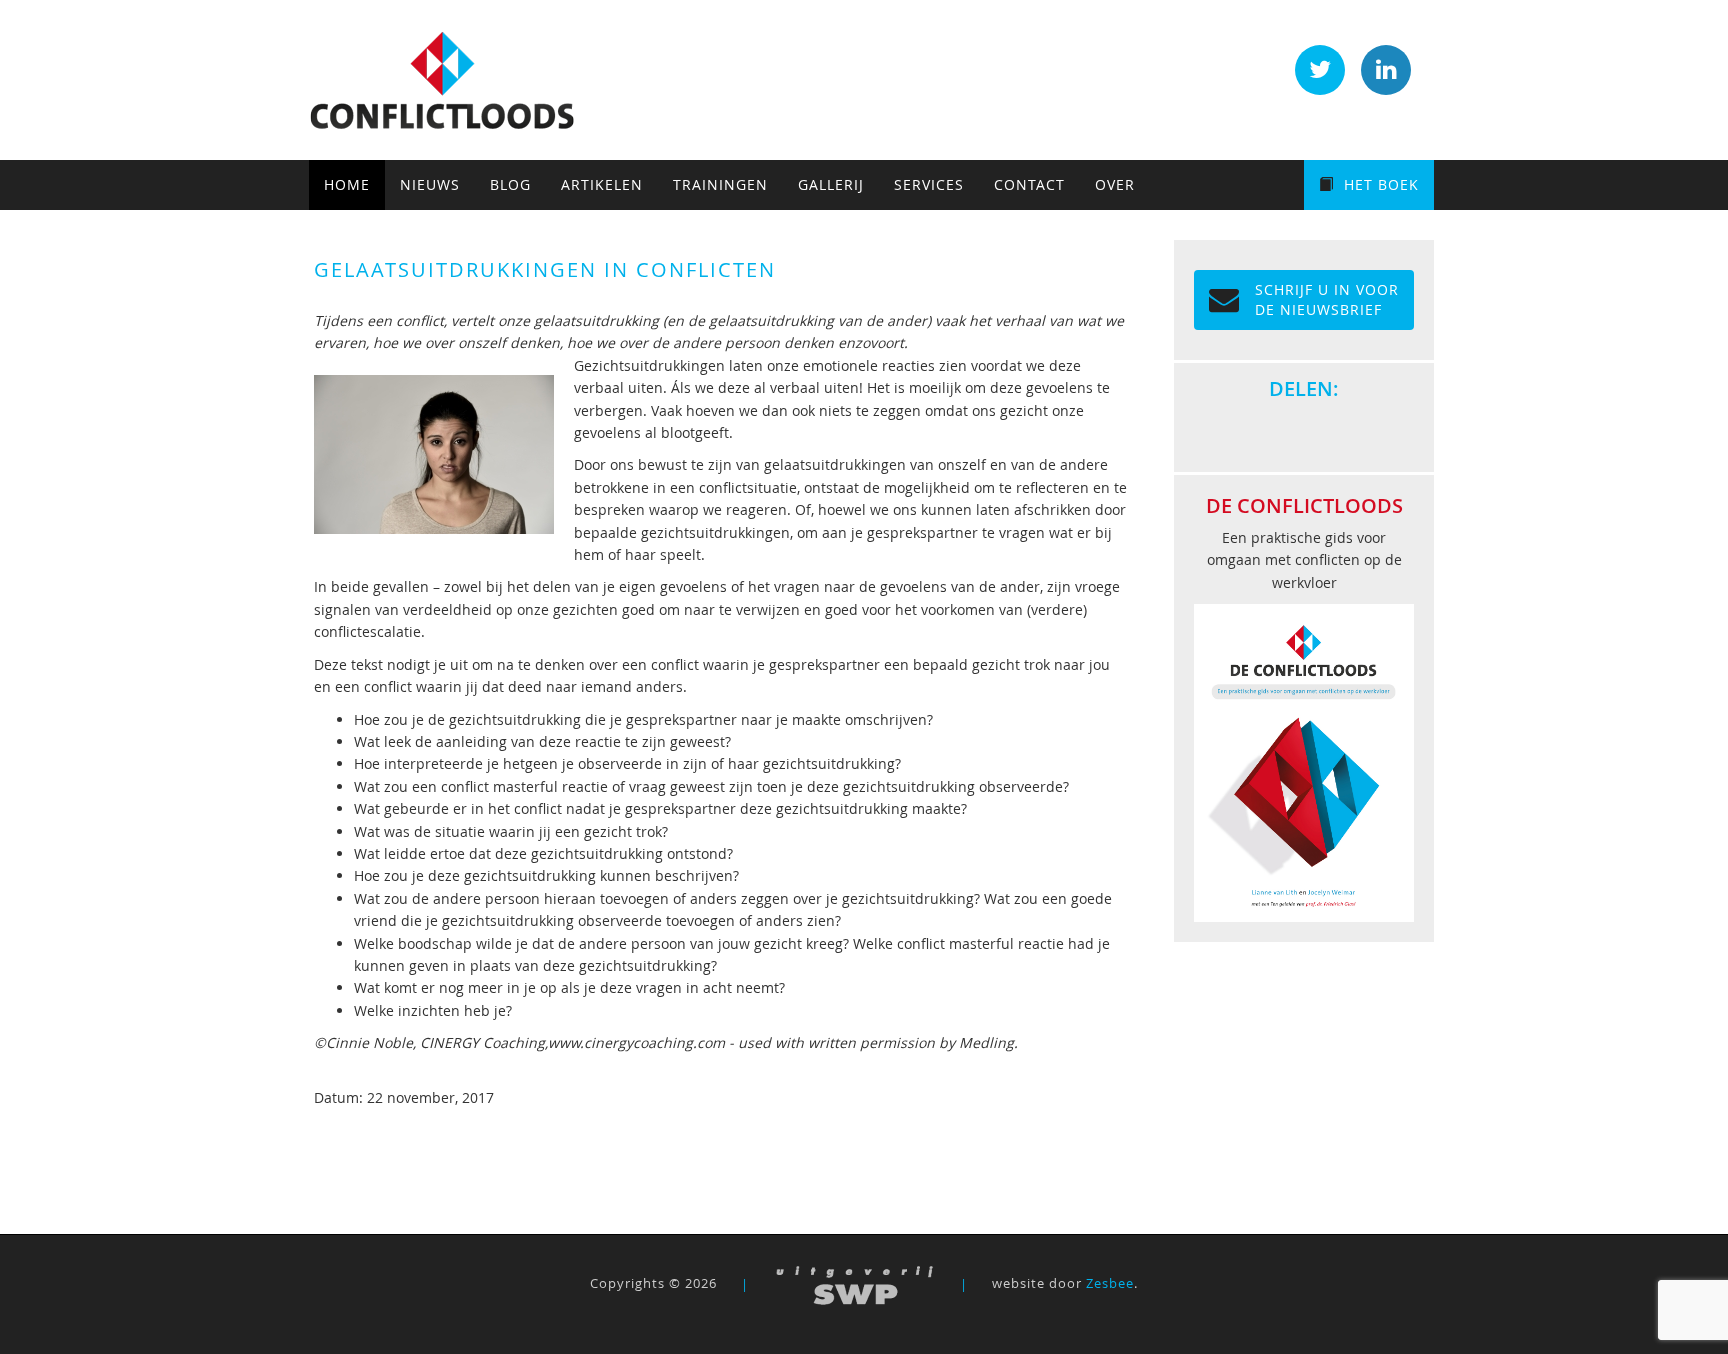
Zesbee (1110, 1284)
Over (1115, 184)
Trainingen (720, 184)
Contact (1029, 184)
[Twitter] (1320, 70)
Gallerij (831, 184)
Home (347, 184)
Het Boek (1379, 184)
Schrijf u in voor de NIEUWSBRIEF (1327, 299)
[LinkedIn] (1386, 70)
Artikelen (602, 184)
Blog (510, 184)
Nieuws (430, 184)
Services (929, 184)
